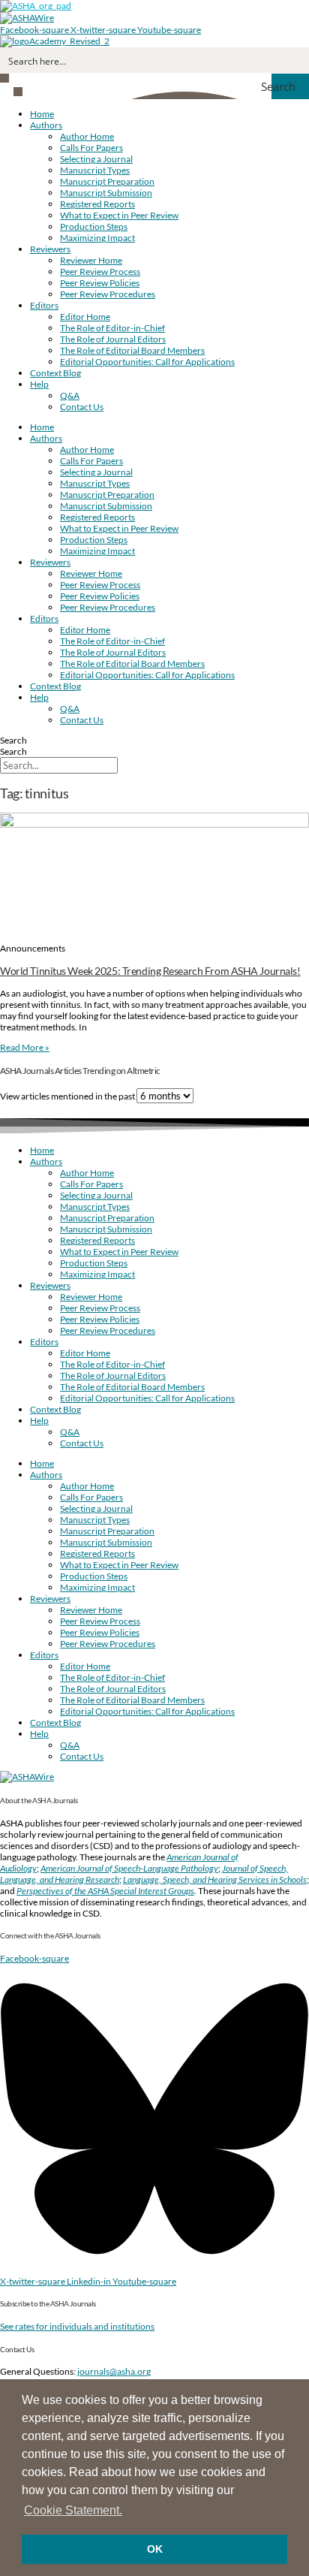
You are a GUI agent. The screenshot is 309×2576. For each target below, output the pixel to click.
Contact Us (82, 407)
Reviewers (50, 249)
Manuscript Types (95, 170)
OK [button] (155, 2549)
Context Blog (55, 373)
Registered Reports (97, 204)
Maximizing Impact (97, 238)
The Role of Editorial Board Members (132, 350)
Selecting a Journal (96, 159)
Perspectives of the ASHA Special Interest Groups (105, 1891)
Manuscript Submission (106, 193)
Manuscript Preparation (107, 181)
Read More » (25, 1047)
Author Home (87, 136)
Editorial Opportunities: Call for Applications (147, 362)
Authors (46, 125)
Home (42, 114)
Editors (44, 305)
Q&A (70, 395)
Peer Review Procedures (108, 294)
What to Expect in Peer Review (119, 215)
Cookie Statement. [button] (73, 2510)
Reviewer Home (91, 260)
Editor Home (85, 317)
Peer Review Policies (100, 283)
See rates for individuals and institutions (77, 2326)
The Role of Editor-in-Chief (112, 328)
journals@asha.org (114, 2371)
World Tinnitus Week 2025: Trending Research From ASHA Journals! (150, 971)
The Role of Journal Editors (113, 339)
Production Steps (94, 226)
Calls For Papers (91, 148)
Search (13, 740)
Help (39, 384)
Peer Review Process (100, 271)
